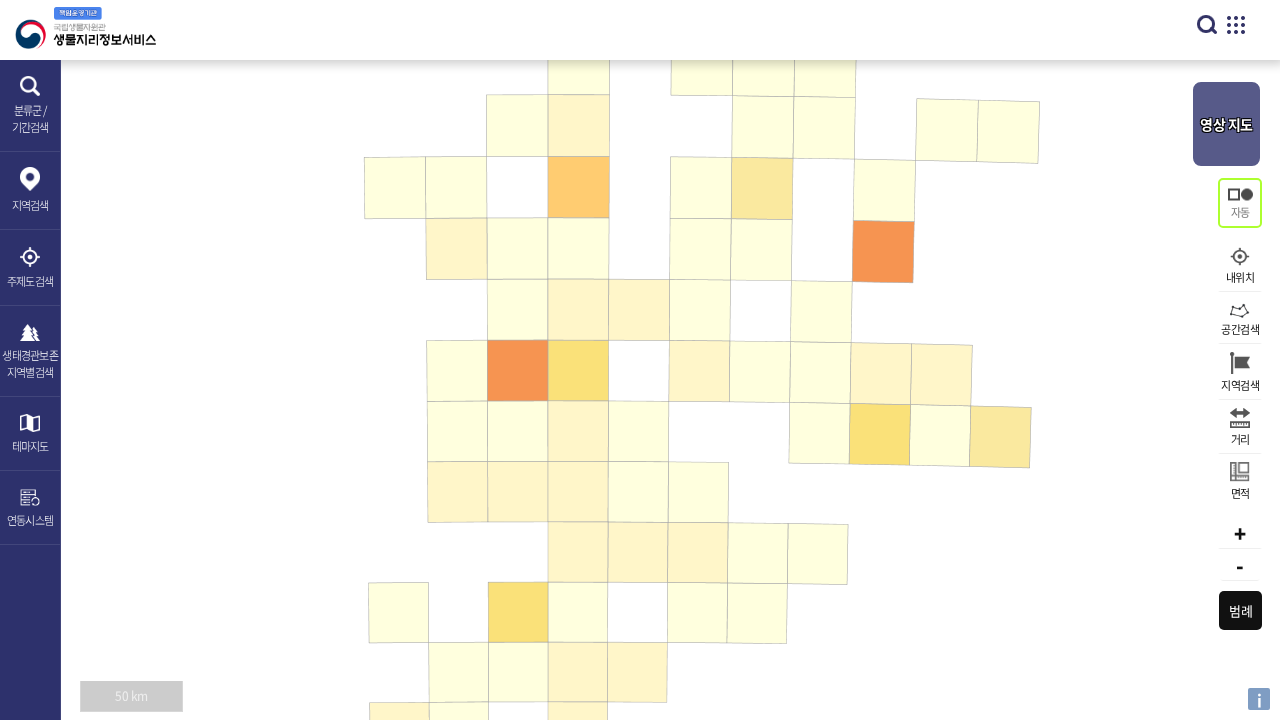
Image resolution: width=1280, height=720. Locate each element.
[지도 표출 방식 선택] (1240, 203)
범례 (1240, 610)
